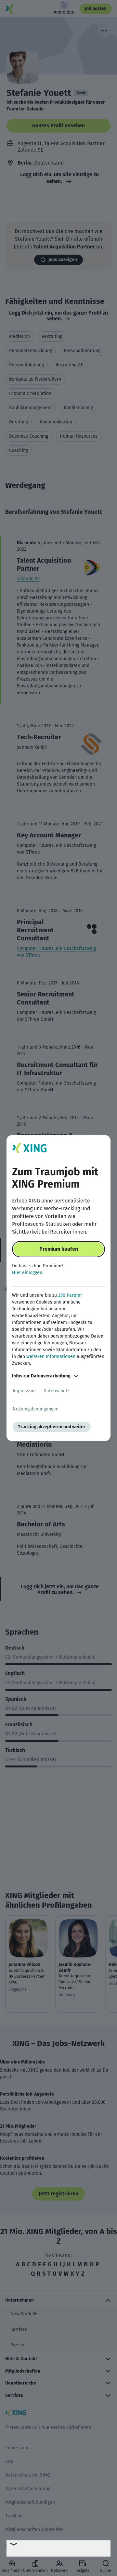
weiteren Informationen (51, 1357)
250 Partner (70, 1295)
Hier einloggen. (28, 1273)
